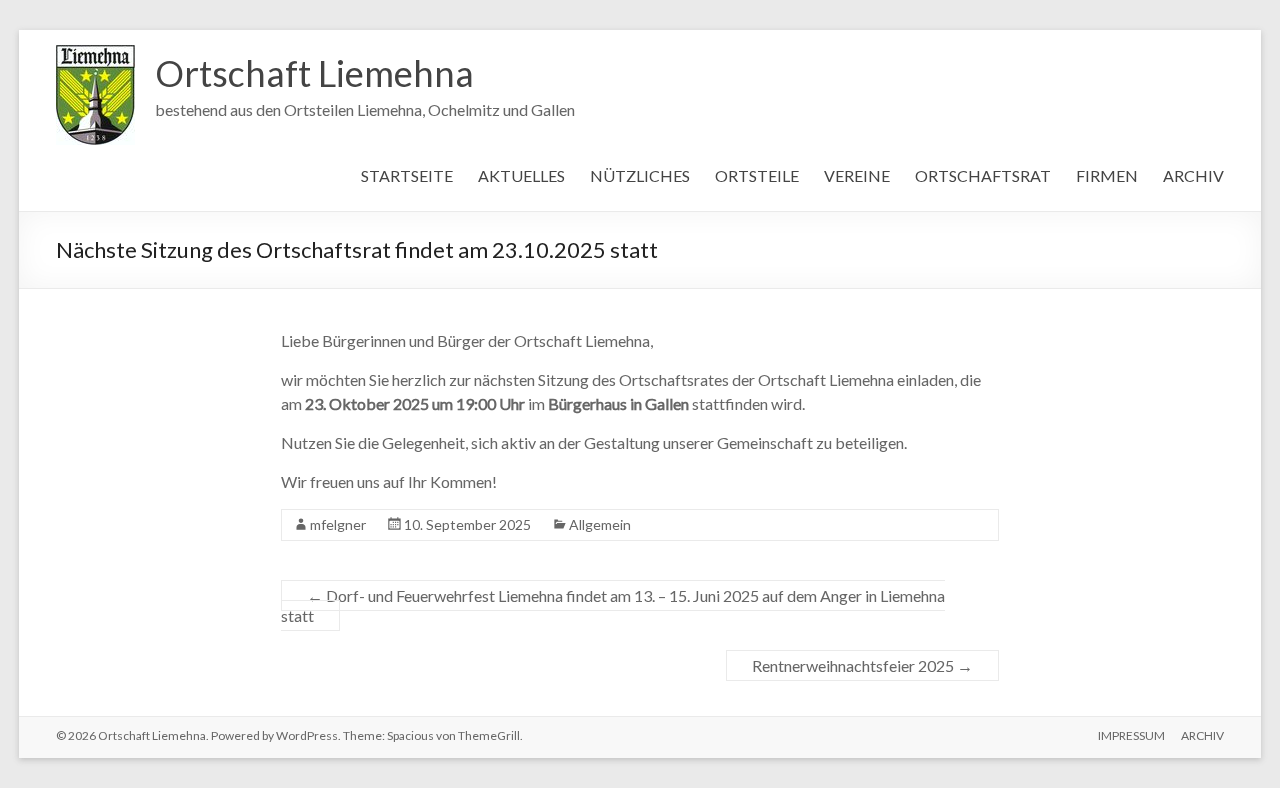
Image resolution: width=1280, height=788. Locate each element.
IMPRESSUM (1131, 735)
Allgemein (600, 524)
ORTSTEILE (757, 175)
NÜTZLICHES (640, 175)
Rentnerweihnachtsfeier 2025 (862, 665)
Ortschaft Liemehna (314, 73)
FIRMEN (1107, 175)
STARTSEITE (407, 175)
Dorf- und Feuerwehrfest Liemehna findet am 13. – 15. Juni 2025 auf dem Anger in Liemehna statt (613, 605)
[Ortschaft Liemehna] (95, 54)
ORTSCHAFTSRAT (983, 175)
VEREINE (857, 175)
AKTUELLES (521, 175)
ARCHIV (1193, 175)
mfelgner (338, 524)
